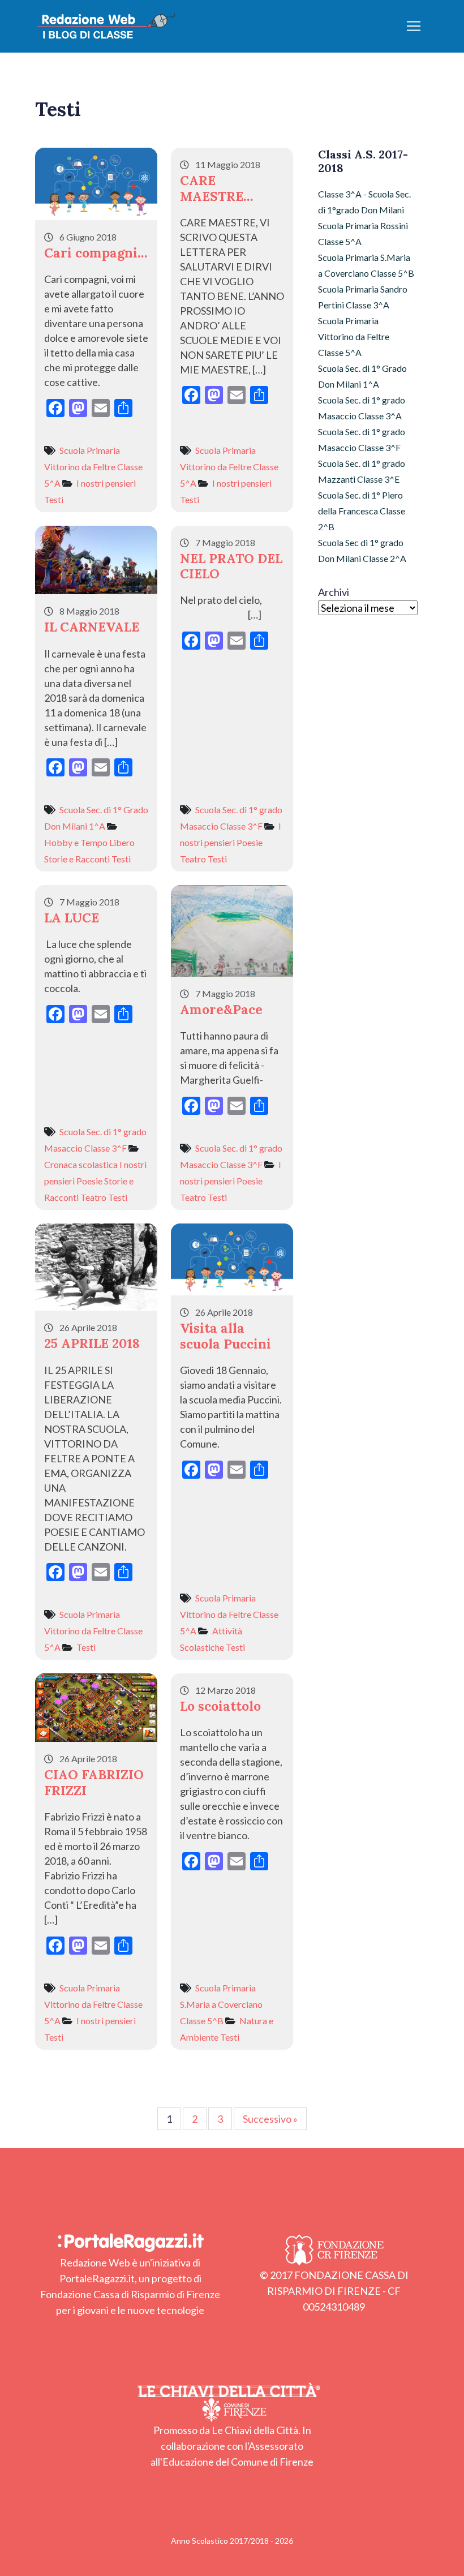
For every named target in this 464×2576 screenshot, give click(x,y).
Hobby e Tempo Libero (89, 842)
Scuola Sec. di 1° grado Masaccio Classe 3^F (362, 439)
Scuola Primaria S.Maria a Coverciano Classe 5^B (221, 2004)
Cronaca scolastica (81, 1164)
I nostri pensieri (106, 483)
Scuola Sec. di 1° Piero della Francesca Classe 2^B (362, 511)
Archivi (334, 592)
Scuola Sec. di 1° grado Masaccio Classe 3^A (362, 408)
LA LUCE (72, 918)
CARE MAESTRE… (216, 188)
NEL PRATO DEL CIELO (231, 566)
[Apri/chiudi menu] (414, 26)
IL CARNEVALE (92, 627)
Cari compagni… (96, 253)
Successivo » (270, 2119)
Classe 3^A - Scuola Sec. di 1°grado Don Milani (364, 202)
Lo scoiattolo (220, 1706)
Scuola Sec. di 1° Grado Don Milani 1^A (362, 376)
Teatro (193, 859)
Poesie (250, 842)
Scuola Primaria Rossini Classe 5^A (363, 233)
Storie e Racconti (77, 859)
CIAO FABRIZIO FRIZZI (94, 1782)
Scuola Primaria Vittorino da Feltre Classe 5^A (93, 467)
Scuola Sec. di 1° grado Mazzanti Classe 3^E (362, 471)
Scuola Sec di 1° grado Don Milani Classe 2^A (362, 550)
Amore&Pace (221, 1009)
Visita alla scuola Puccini (225, 1336)
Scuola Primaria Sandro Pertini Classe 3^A (363, 297)
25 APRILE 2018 (92, 1343)
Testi (54, 499)
